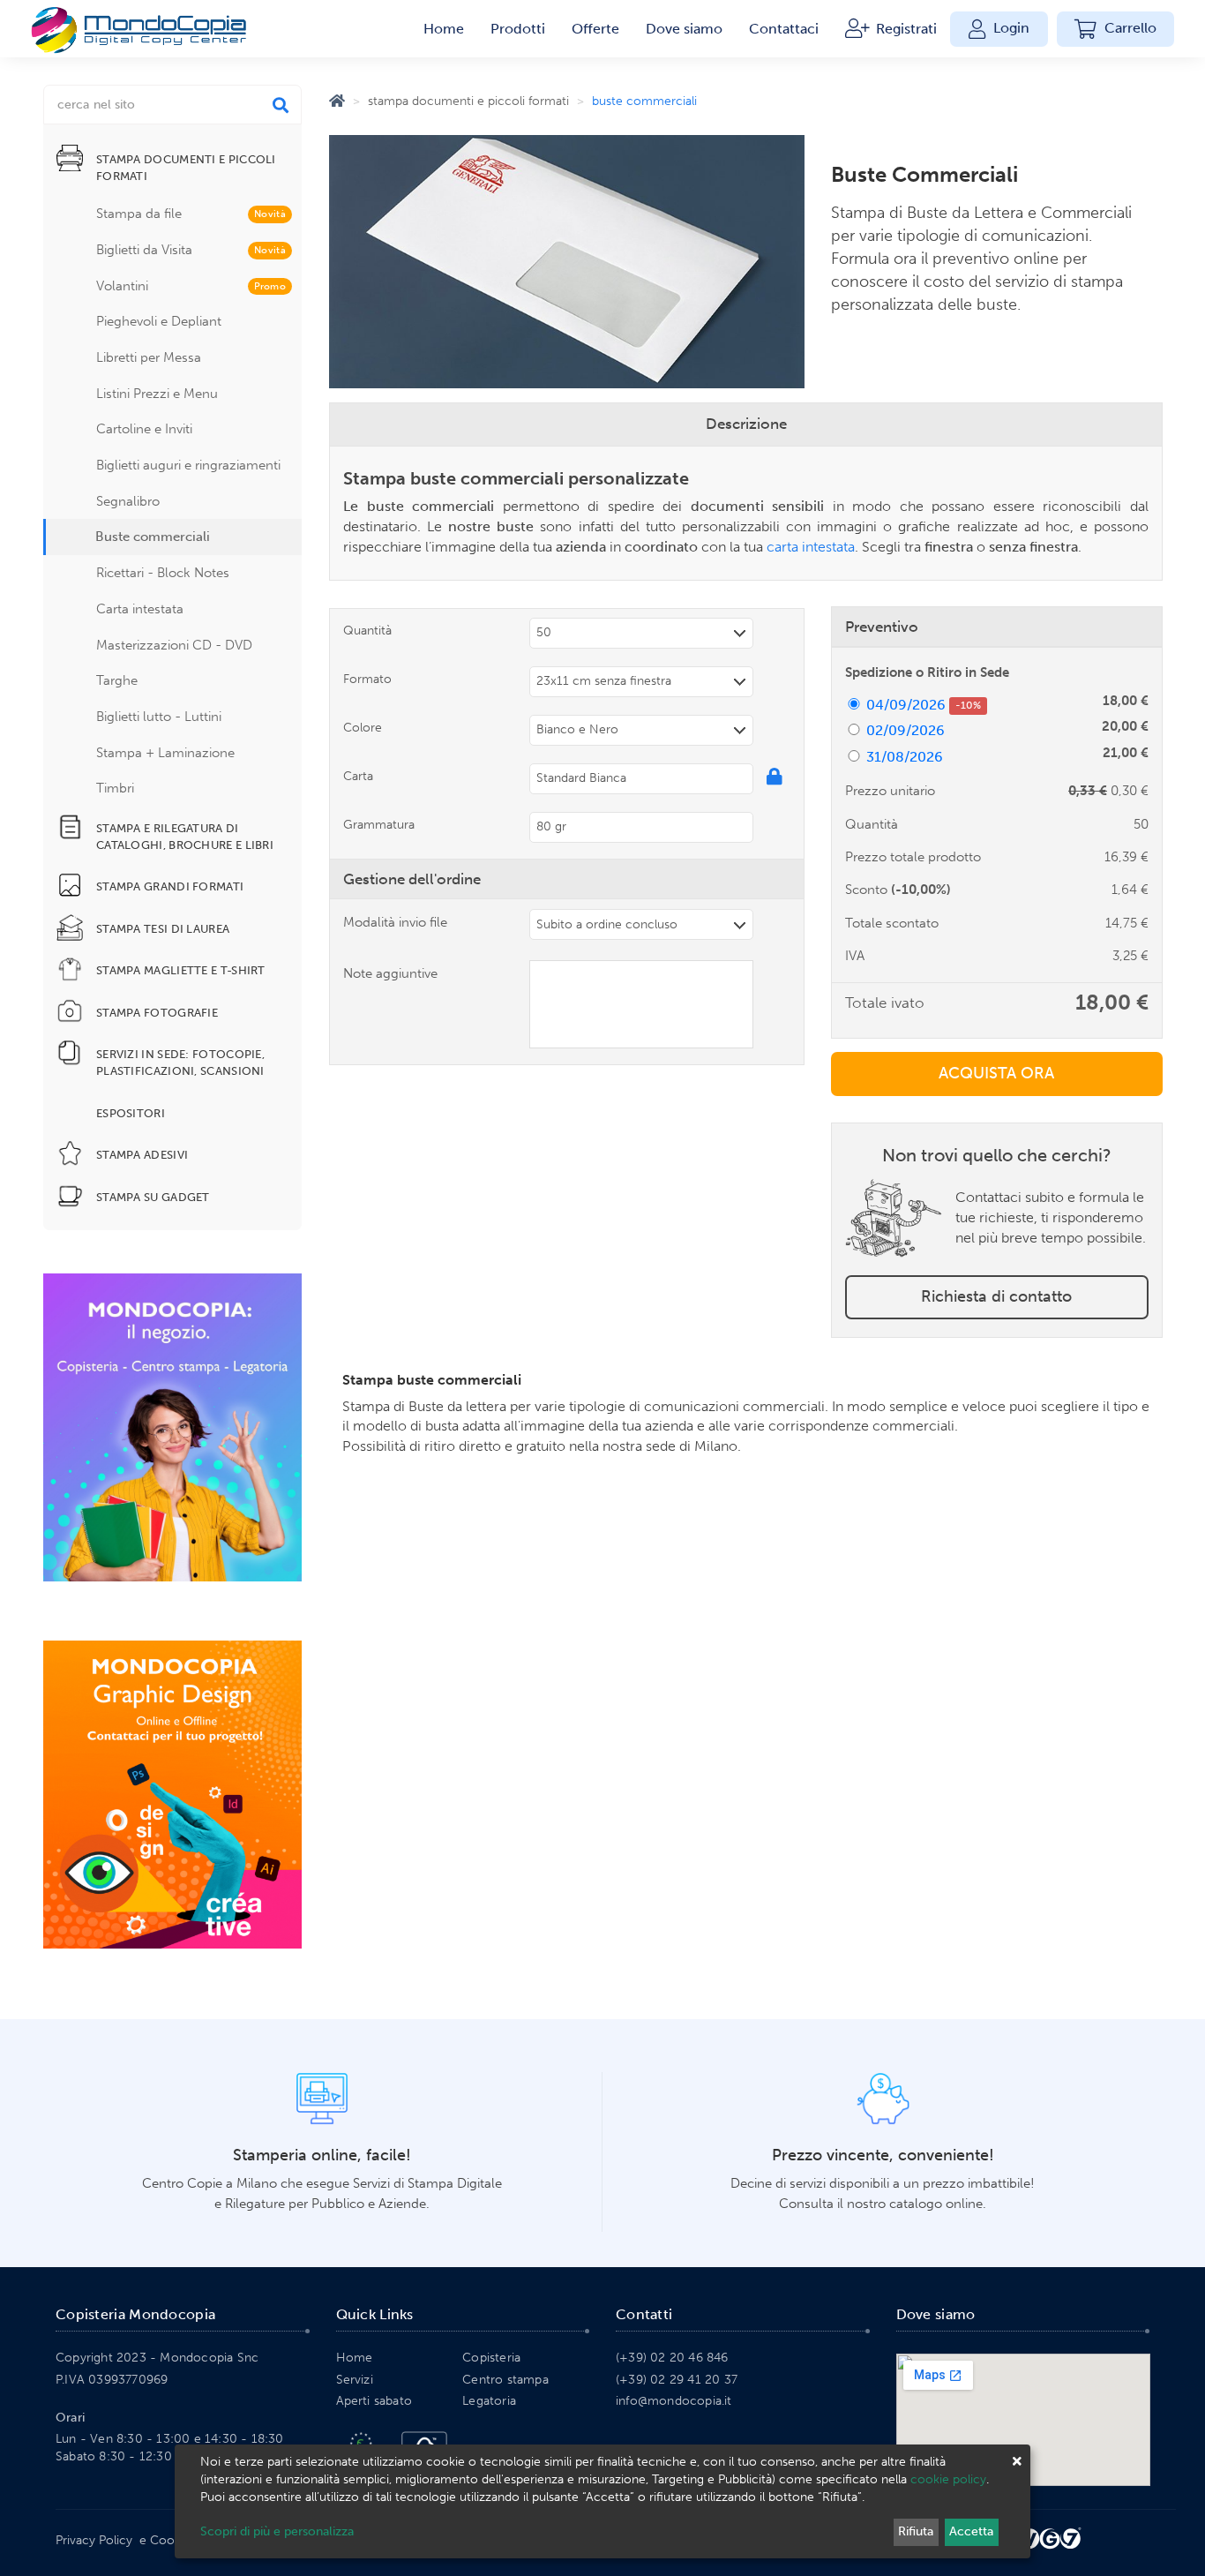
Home (444, 29)
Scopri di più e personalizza (277, 2531)
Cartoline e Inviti (144, 429)
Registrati (905, 29)
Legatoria (489, 2401)
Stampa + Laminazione (165, 753)
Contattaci (784, 29)
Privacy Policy (94, 2540)
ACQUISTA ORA (996, 1073)
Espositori (131, 1113)
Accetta (971, 2531)
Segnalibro (128, 501)
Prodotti (518, 29)
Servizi (355, 2380)
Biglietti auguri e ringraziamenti (188, 465)
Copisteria (491, 2358)
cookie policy (948, 2479)
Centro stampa (505, 2380)
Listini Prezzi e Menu (157, 394)
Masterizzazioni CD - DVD (174, 645)
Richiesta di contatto (996, 1296)
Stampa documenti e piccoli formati (468, 101)
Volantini (191, 286)
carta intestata (811, 547)
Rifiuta (916, 2531)
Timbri (115, 788)
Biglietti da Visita (191, 250)
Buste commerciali (153, 537)
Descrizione (746, 424)
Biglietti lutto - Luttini (159, 717)
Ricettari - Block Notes (163, 573)
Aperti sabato (374, 2401)
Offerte (595, 29)
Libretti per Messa (149, 357)
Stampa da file (191, 214)
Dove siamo (684, 29)
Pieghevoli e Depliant (159, 321)
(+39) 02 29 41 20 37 (677, 2380)
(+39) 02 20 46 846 (672, 2358)
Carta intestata (140, 609)
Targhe (117, 680)
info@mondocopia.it (674, 2401)
